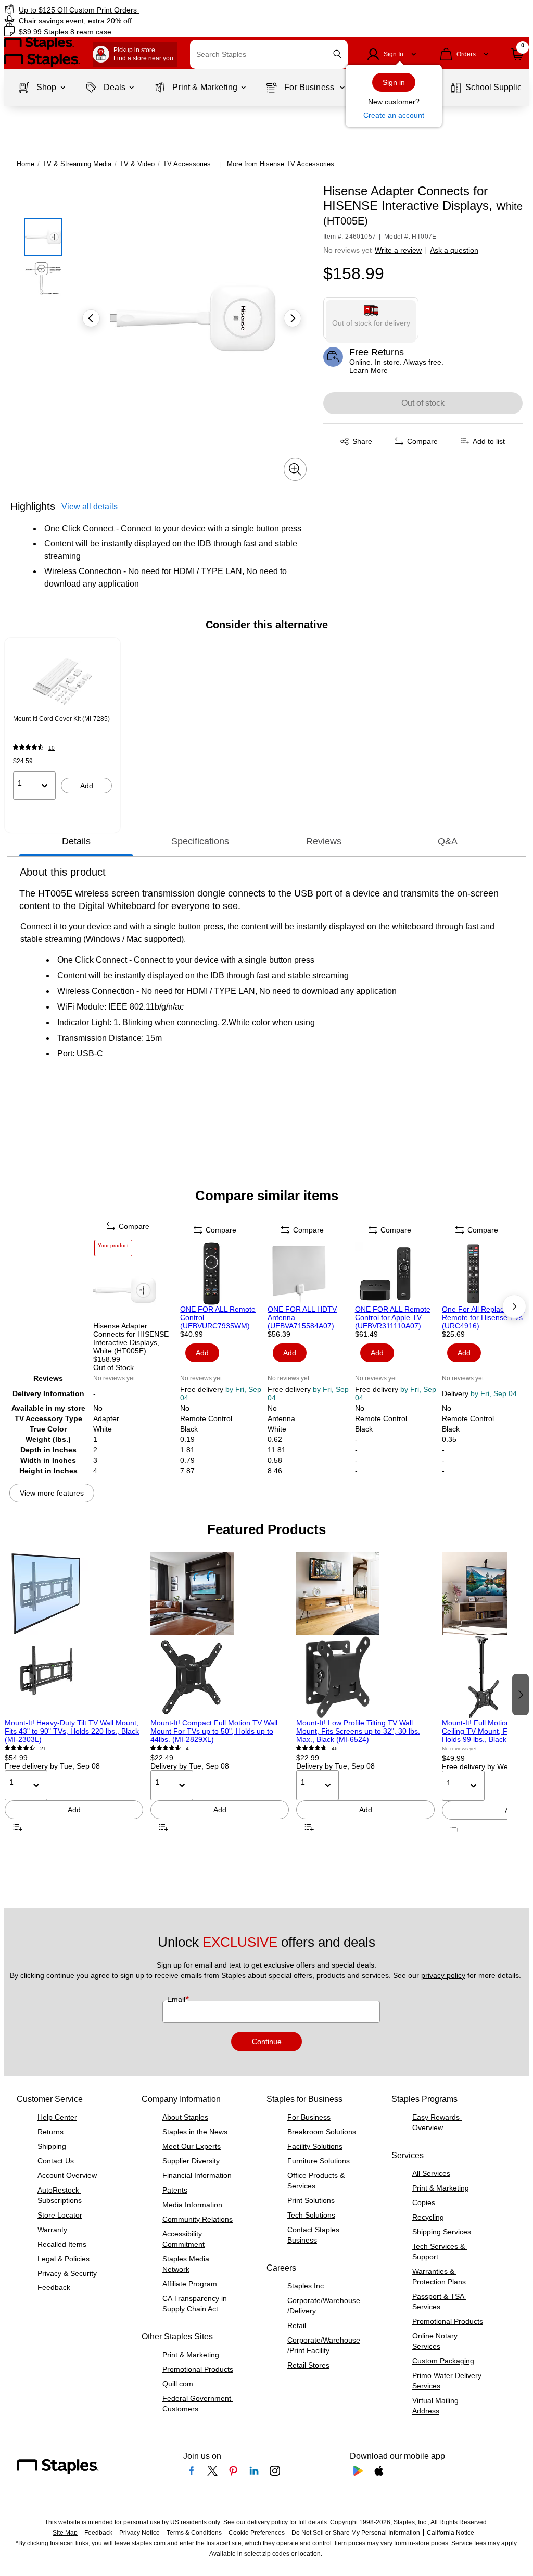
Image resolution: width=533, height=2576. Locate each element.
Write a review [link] (398, 250)
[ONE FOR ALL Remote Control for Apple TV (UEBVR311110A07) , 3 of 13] (398, 1274)
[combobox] (269, 54)
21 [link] (43, 1749)
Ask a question (454, 250)
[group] (62, 725)
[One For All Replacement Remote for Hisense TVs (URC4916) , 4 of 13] (485, 1274)
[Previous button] (91, 318)
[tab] (76, 841)
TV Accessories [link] (187, 164)
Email (177, 1999)
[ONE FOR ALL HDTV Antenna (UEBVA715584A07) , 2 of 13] (310, 1274)
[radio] (371, 318)
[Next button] (293, 318)
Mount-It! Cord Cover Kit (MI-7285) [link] (61, 719)
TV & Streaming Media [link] (77, 164)
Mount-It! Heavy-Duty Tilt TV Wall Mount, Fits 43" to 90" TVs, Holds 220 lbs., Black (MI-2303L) (72, 1731)
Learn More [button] (369, 370)
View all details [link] (90, 507)
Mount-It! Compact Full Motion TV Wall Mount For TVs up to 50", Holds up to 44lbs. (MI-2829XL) (214, 1731)
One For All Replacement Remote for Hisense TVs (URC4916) (483, 1317)
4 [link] (187, 1749)
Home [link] (26, 164)
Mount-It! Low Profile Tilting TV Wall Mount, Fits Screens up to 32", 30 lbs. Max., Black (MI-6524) (358, 1731)
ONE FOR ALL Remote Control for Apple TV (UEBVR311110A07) (393, 1317)
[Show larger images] (295, 469)
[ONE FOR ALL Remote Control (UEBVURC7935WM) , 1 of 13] (223, 1274)
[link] (135, 10)
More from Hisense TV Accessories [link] (281, 164)
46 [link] (335, 1749)
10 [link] (52, 748)
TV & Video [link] (137, 164)
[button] (337, 54)
